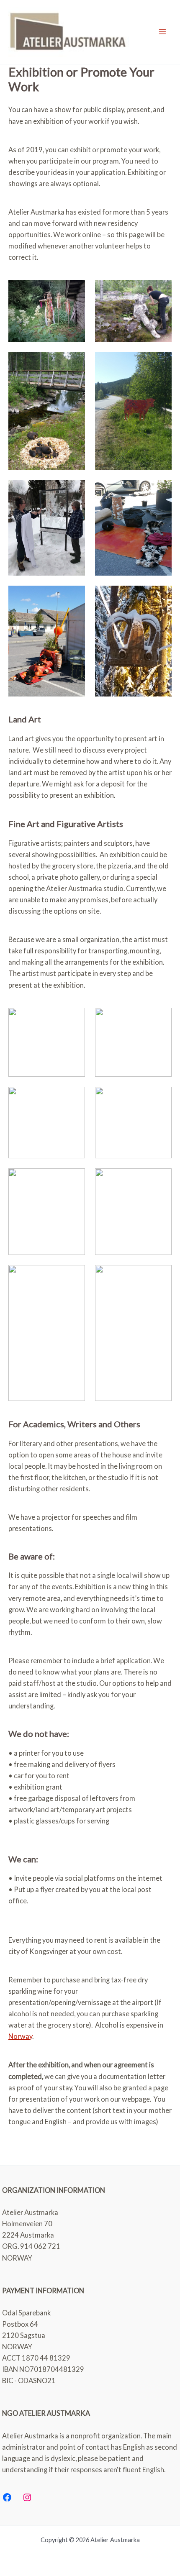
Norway (20, 2036)
